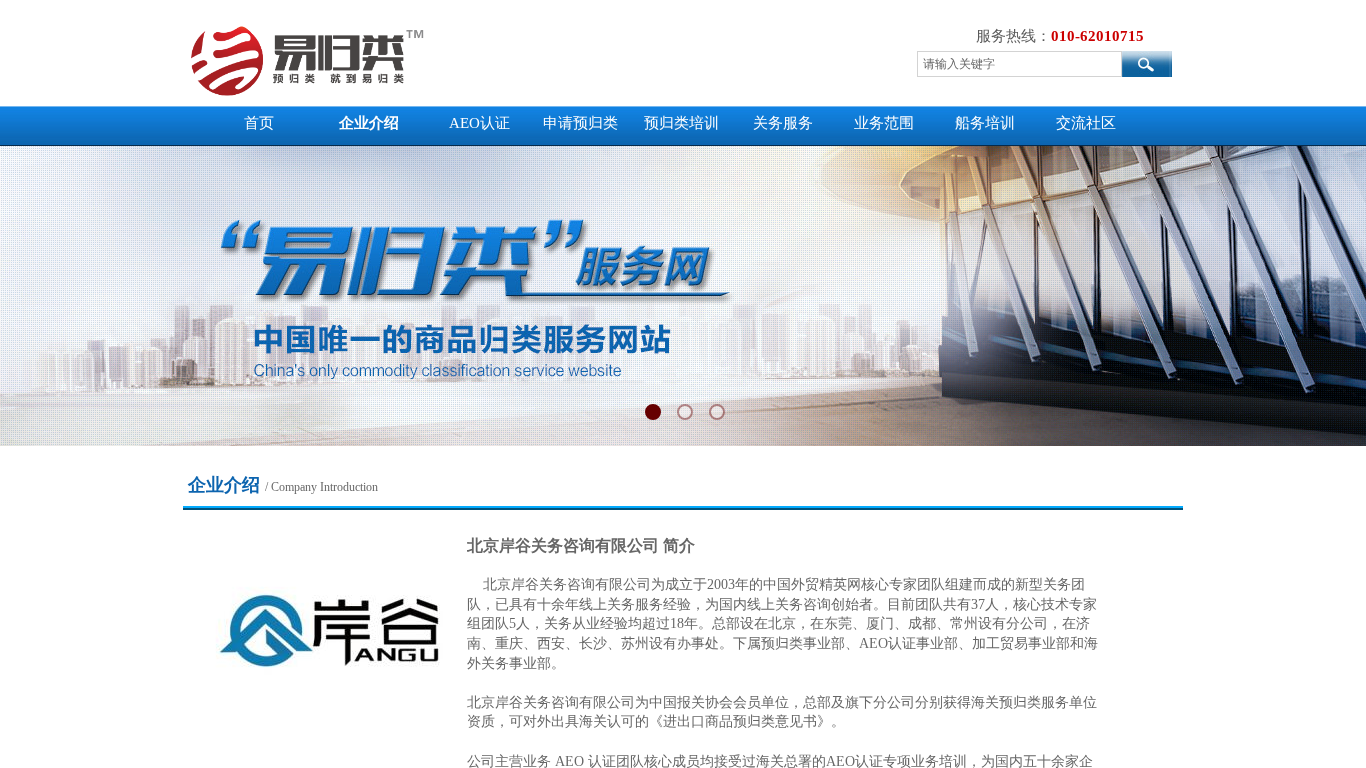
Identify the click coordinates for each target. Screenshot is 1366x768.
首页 (259, 123)
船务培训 (985, 123)
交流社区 (1086, 123)
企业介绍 (369, 123)
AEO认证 (479, 123)
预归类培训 (681, 123)
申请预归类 (580, 123)
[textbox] (1019, 64)
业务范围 (884, 123)
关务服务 (783, 123)
